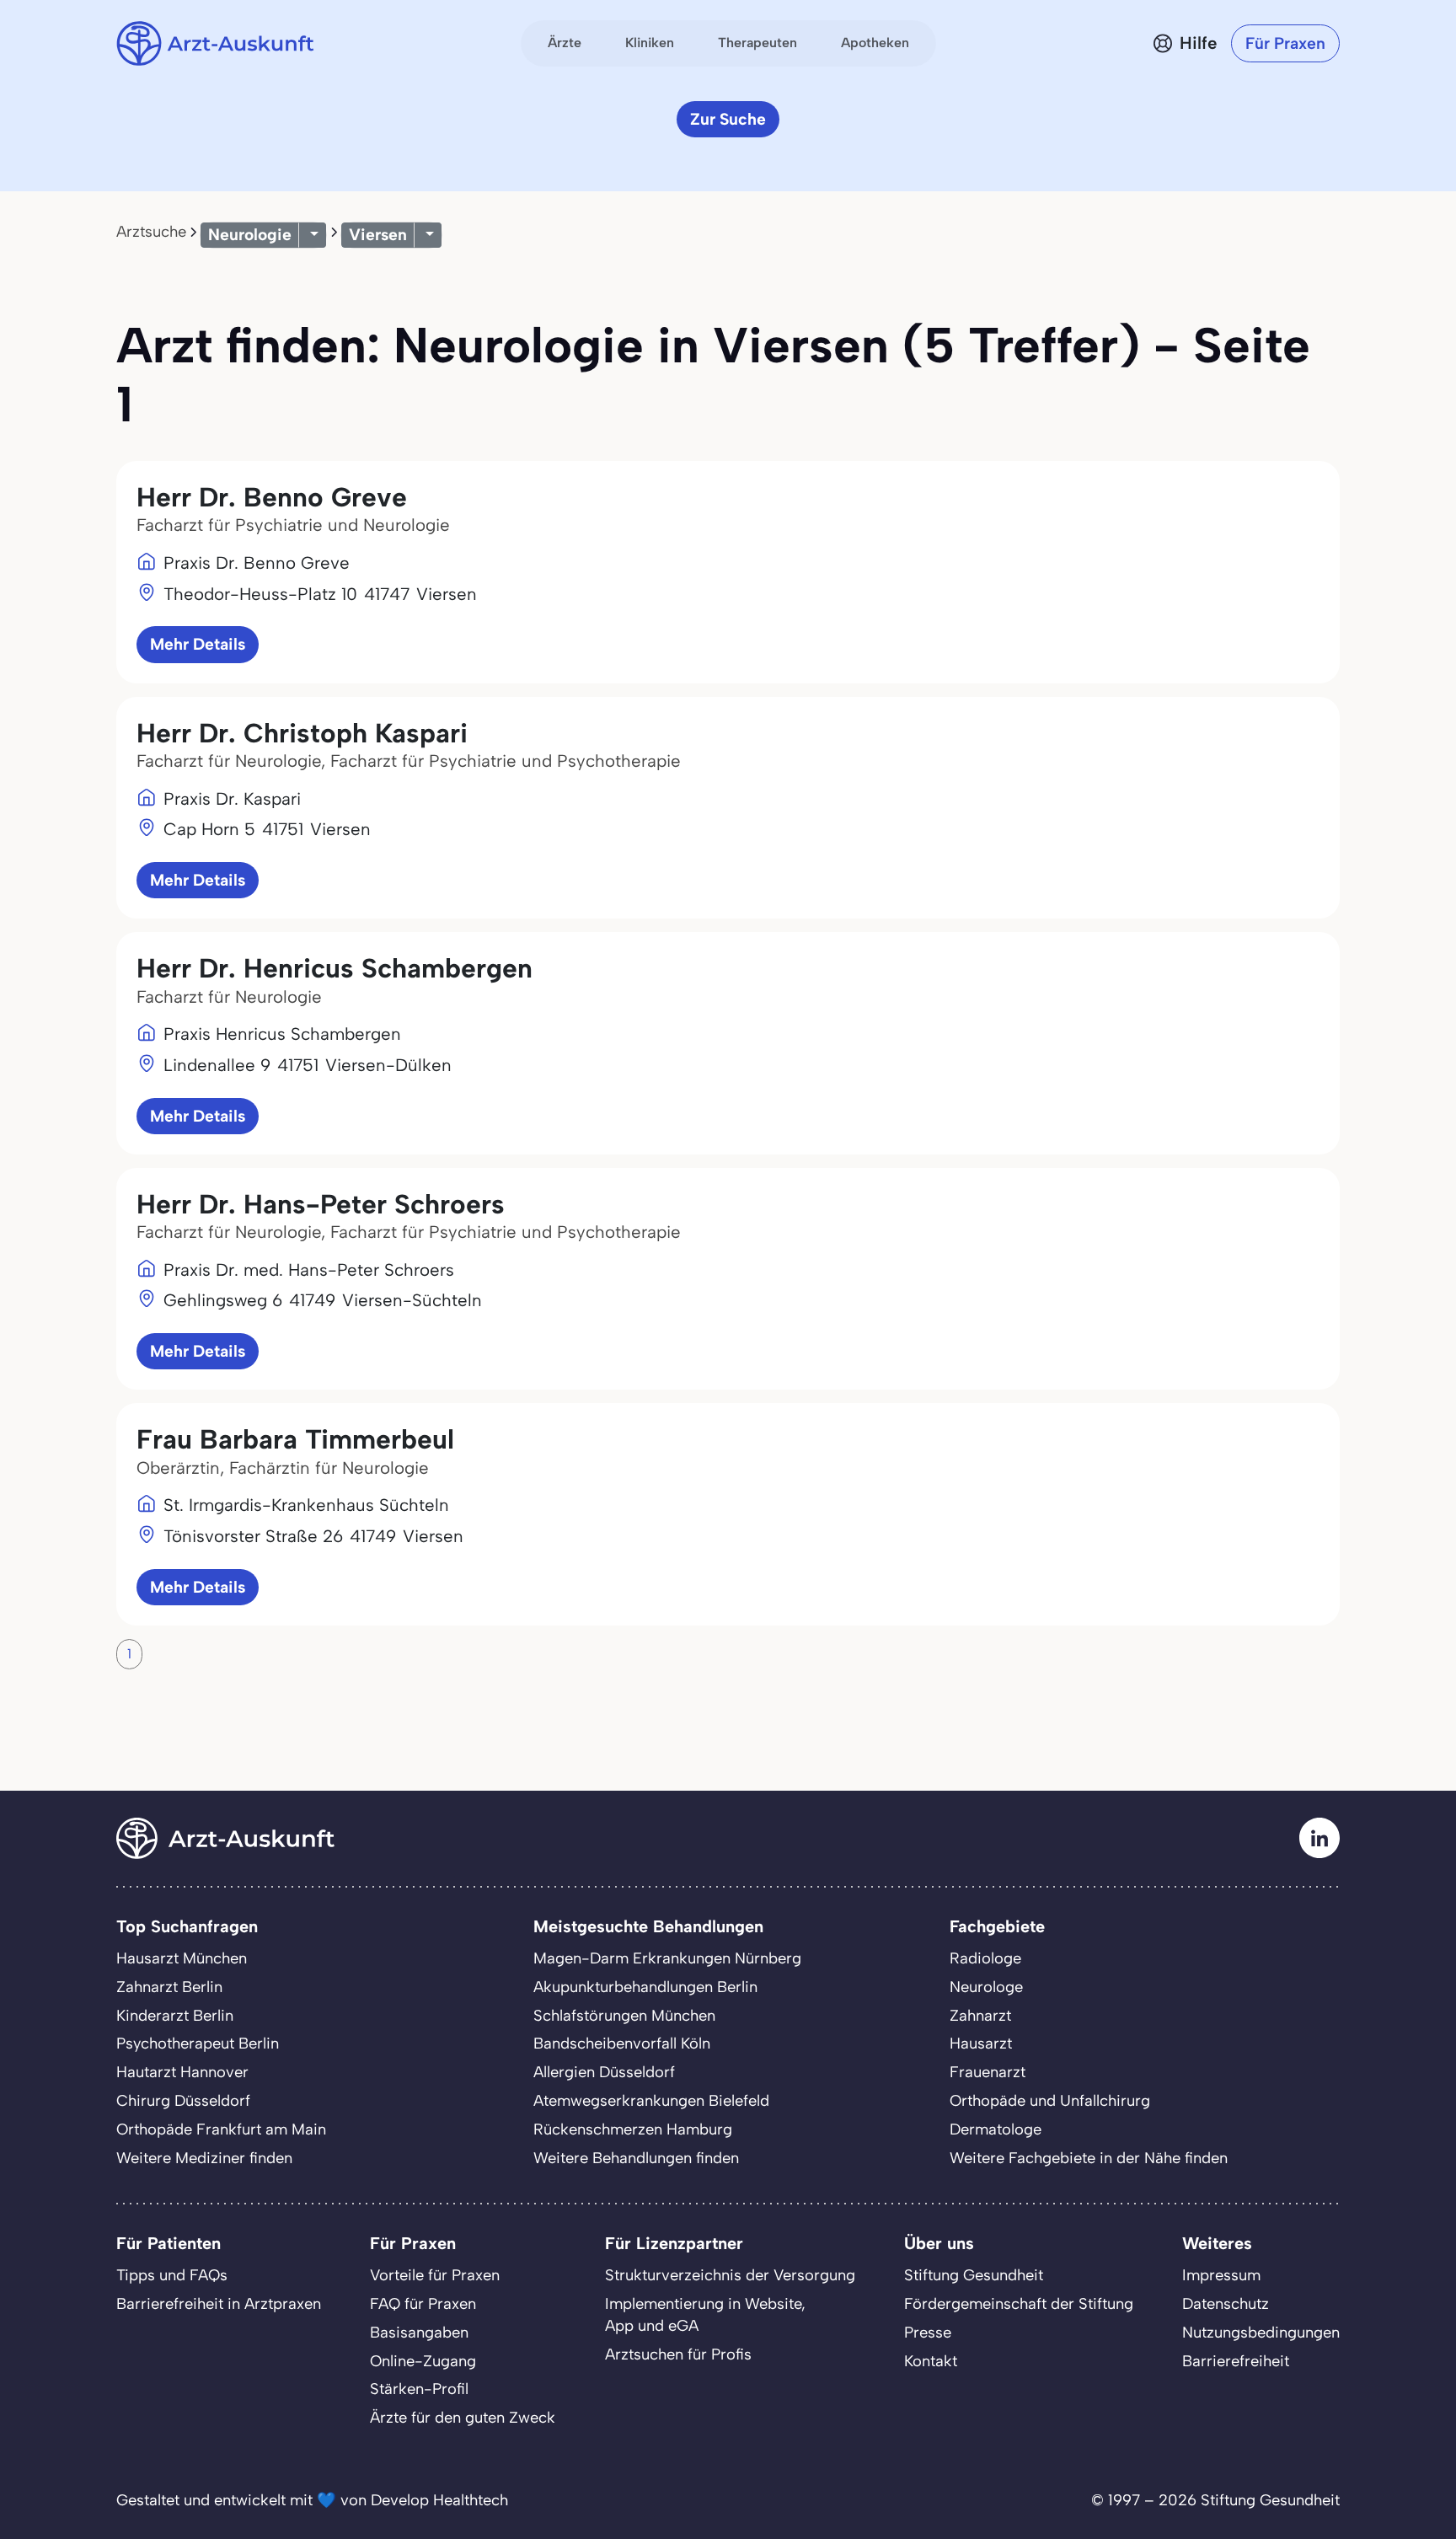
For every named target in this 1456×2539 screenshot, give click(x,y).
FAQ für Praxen (423, 2304)
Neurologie (250, 235)
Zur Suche (728, 119)
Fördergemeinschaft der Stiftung (1019, 2304)
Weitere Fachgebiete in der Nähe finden (1089, 2158)
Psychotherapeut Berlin (198, 2044)
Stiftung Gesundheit (974, 2275)
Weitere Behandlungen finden (636, 2158)
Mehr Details (198, 644)
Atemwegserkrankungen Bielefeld (651, 2101)
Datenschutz (1226, 2304)
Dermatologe (996, 2129)
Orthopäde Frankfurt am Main (221, 2129)
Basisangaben (419, 2333)
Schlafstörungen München (624, 2016)
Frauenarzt (988, 2072)
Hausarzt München (182, 1958)
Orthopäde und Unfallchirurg (1050, 2101)
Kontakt (931, 2361)
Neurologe (986, 1987)
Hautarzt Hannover (182, 2072)
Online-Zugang (423, 2361)
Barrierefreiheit (1236, 2361)
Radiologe (985, 1958)
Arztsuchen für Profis (678, 2354)
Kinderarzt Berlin (175, 2016)
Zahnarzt (980, 2016)
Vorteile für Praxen (435, 2275)
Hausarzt (981, 2044)
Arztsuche (151, 232)
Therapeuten (757, 43)
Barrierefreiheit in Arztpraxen (219, 2304)
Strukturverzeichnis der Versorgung (730, 2275)
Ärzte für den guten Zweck (463, 2418)
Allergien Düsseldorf (604, 2072)
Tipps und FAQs (172, 2275)
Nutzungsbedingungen (1261, 2333)
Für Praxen (1285, 43)
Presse (928, 2333)
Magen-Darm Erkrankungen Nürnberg (667, 1958)
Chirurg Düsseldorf (183, 2101)
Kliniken (650, 43)
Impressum (1221, 2275)
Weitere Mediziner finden (204, 2158)
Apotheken (875, 43)
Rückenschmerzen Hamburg (633, 2129)
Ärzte (565, 43)
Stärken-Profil (419, 2389)
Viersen (378, 235)
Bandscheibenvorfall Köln (622, 2044)
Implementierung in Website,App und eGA (705, 2315)
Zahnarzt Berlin (169, 1987)
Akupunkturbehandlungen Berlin (645, 1987)
